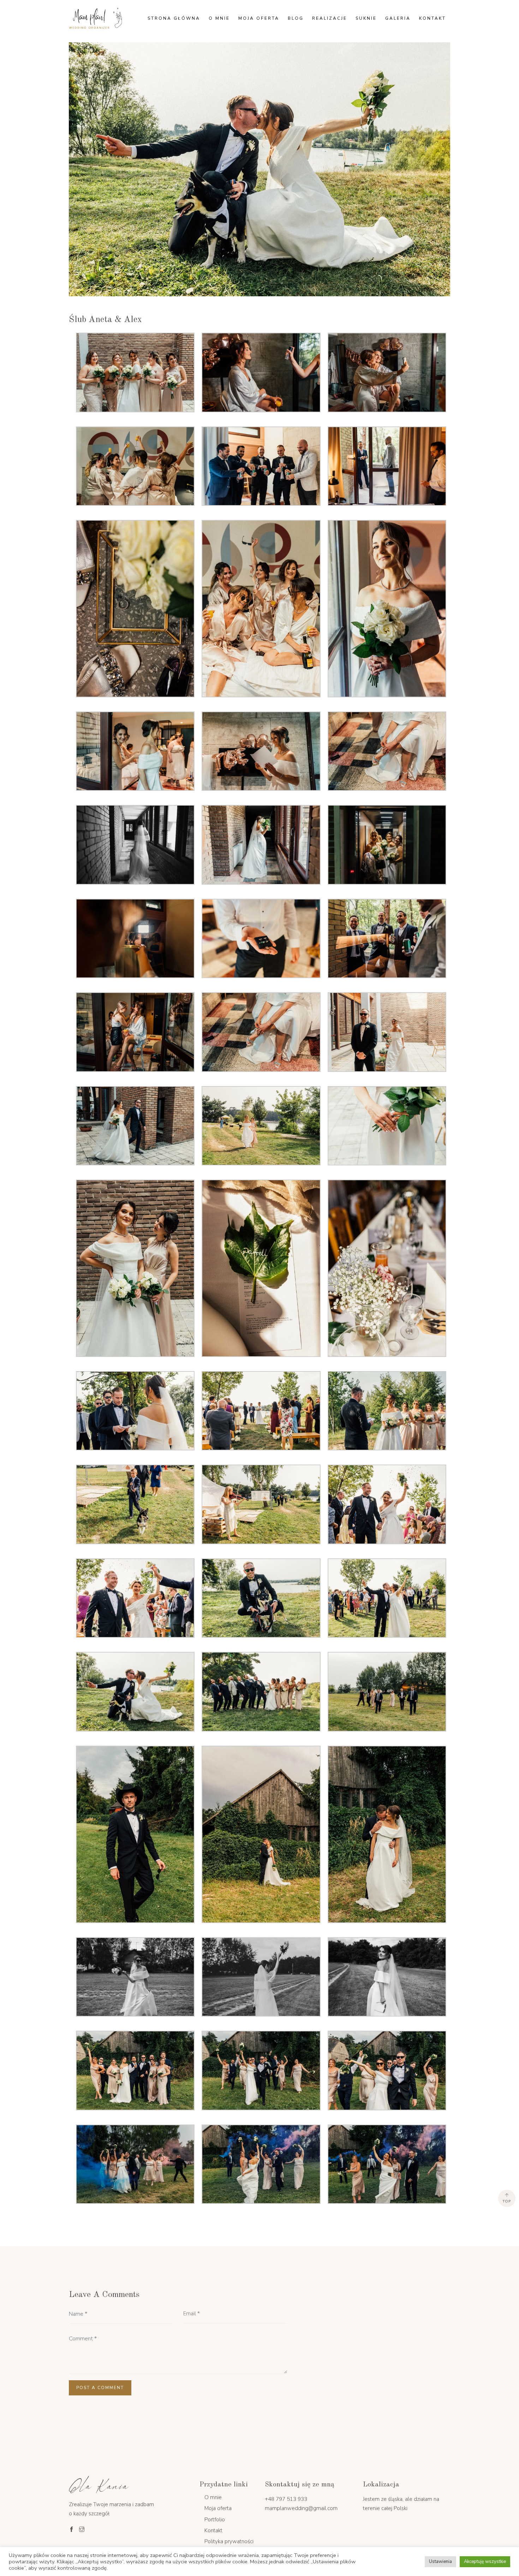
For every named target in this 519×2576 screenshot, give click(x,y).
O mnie (219, 18)
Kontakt (432, 18)
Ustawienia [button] (440, 2562)
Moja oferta (259, 18)
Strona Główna (174, 18)
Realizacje (330, 18)
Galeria (398, 18)
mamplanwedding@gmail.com (301, 2508)
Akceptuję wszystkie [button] (485, 2562)
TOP (507, 2201)
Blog (296, 18)
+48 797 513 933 (286, 2499)
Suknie (366, 18)
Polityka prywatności (229, 2541)
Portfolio (215, 2520)
